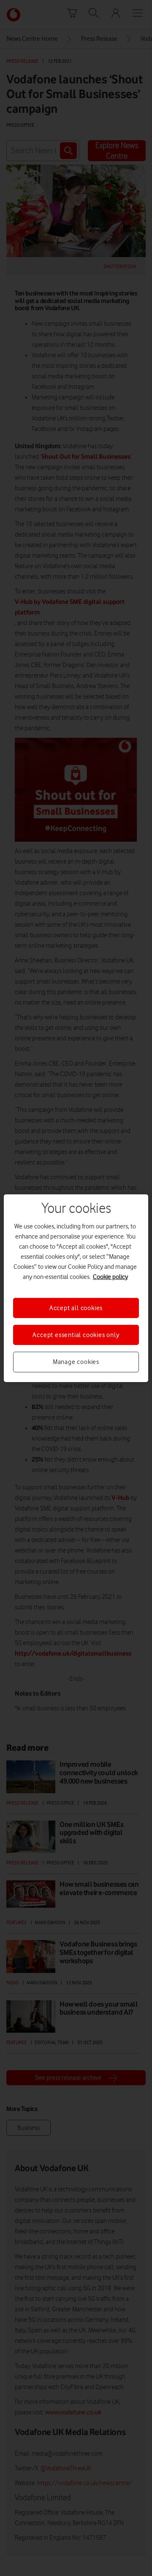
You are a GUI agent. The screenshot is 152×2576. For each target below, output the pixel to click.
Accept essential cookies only (76, 1335)
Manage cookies (76, 1362)
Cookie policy (110, 1276)
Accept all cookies (76, 1308)
